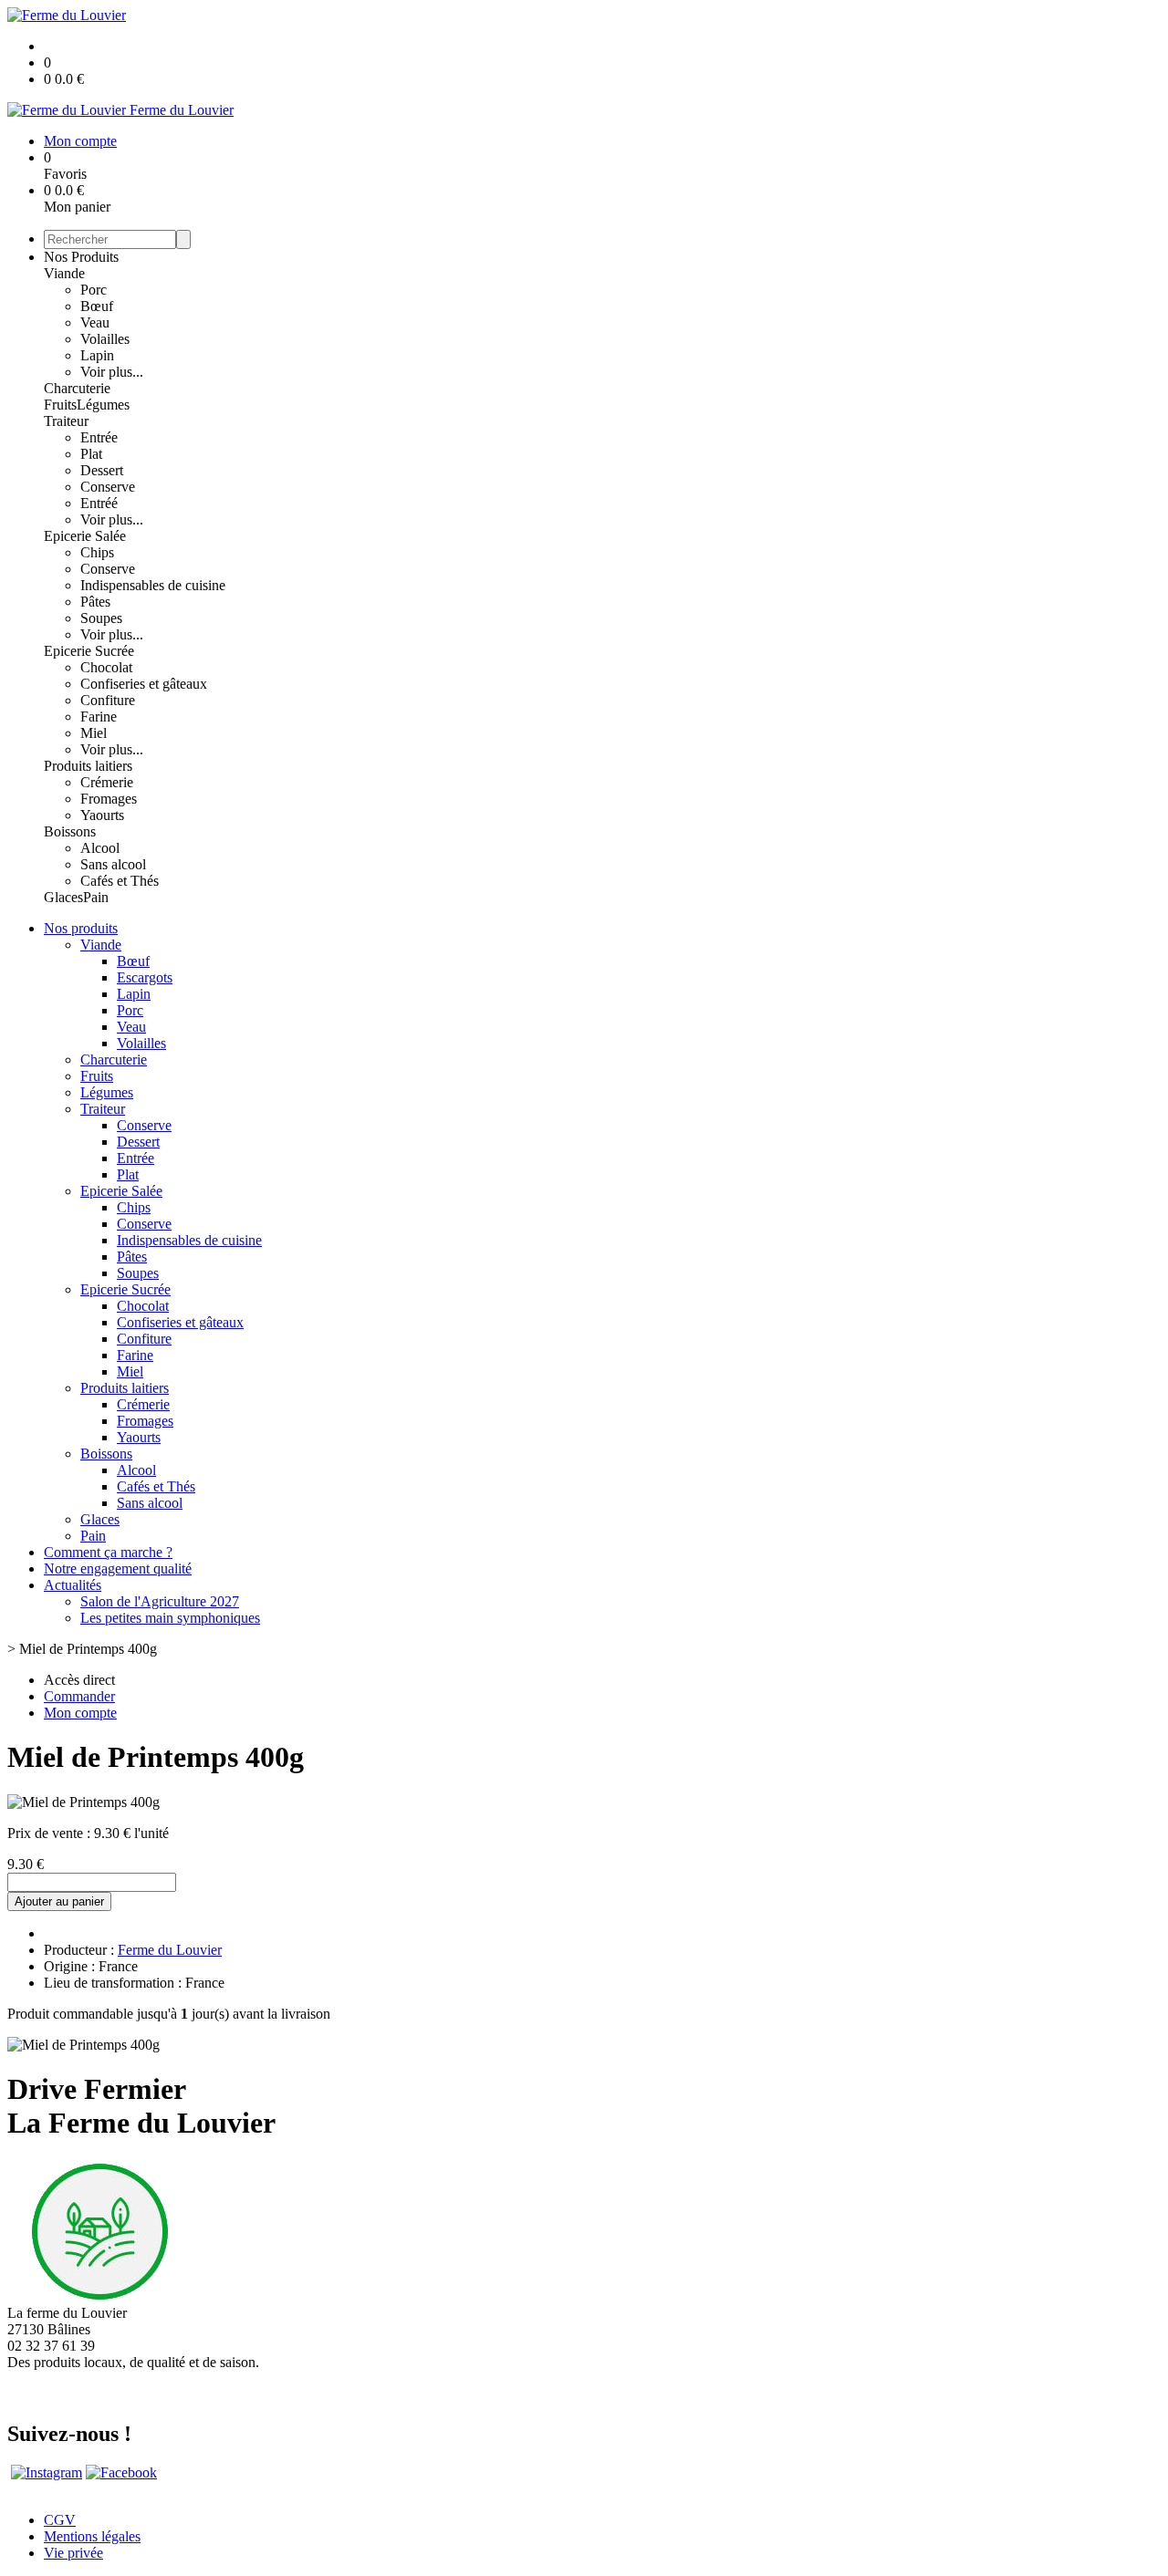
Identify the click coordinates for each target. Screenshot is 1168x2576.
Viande (64, 273)
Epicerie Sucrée (89, 651)
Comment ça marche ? (108, 1552)
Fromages (109, 799)
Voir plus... (112, 372)
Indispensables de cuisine (153, 585)
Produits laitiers (88, 766)
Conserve (108, 487)
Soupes (101, 618)
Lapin (97, 355)
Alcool (100, 848)
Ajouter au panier (59, 1901)
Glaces (63, 897)
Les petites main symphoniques (170, 1618)
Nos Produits (81, 257)
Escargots (145, 977)
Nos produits (81, 928)
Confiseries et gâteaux (144, 684)
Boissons (70, 831)
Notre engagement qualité (118, 1568)
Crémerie (107, 782)
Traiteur (66, 421)
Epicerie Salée (85, 536)
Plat (91, 454)
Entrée (99, 437)
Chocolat (106, 667)
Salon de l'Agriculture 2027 (160, 1601)
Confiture (108, 700)
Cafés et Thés (120, 881)
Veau (95, 322)
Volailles (105, 339)
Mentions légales (92, 2536)
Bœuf (97, 306)
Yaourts (102, 815)
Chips (97, 552)
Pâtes (95, 602)
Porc (94, 290)
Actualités (73, 1585)
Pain (96, 897)
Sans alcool (113, 864)
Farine (99, 717)
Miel (94, 733)
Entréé (99, 503)
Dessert (102, 470)
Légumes (103, 405)
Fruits (60, 405)
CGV (60, 2520)
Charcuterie (77, 388)
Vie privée (73, 2553)
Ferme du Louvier (170, 1950)
